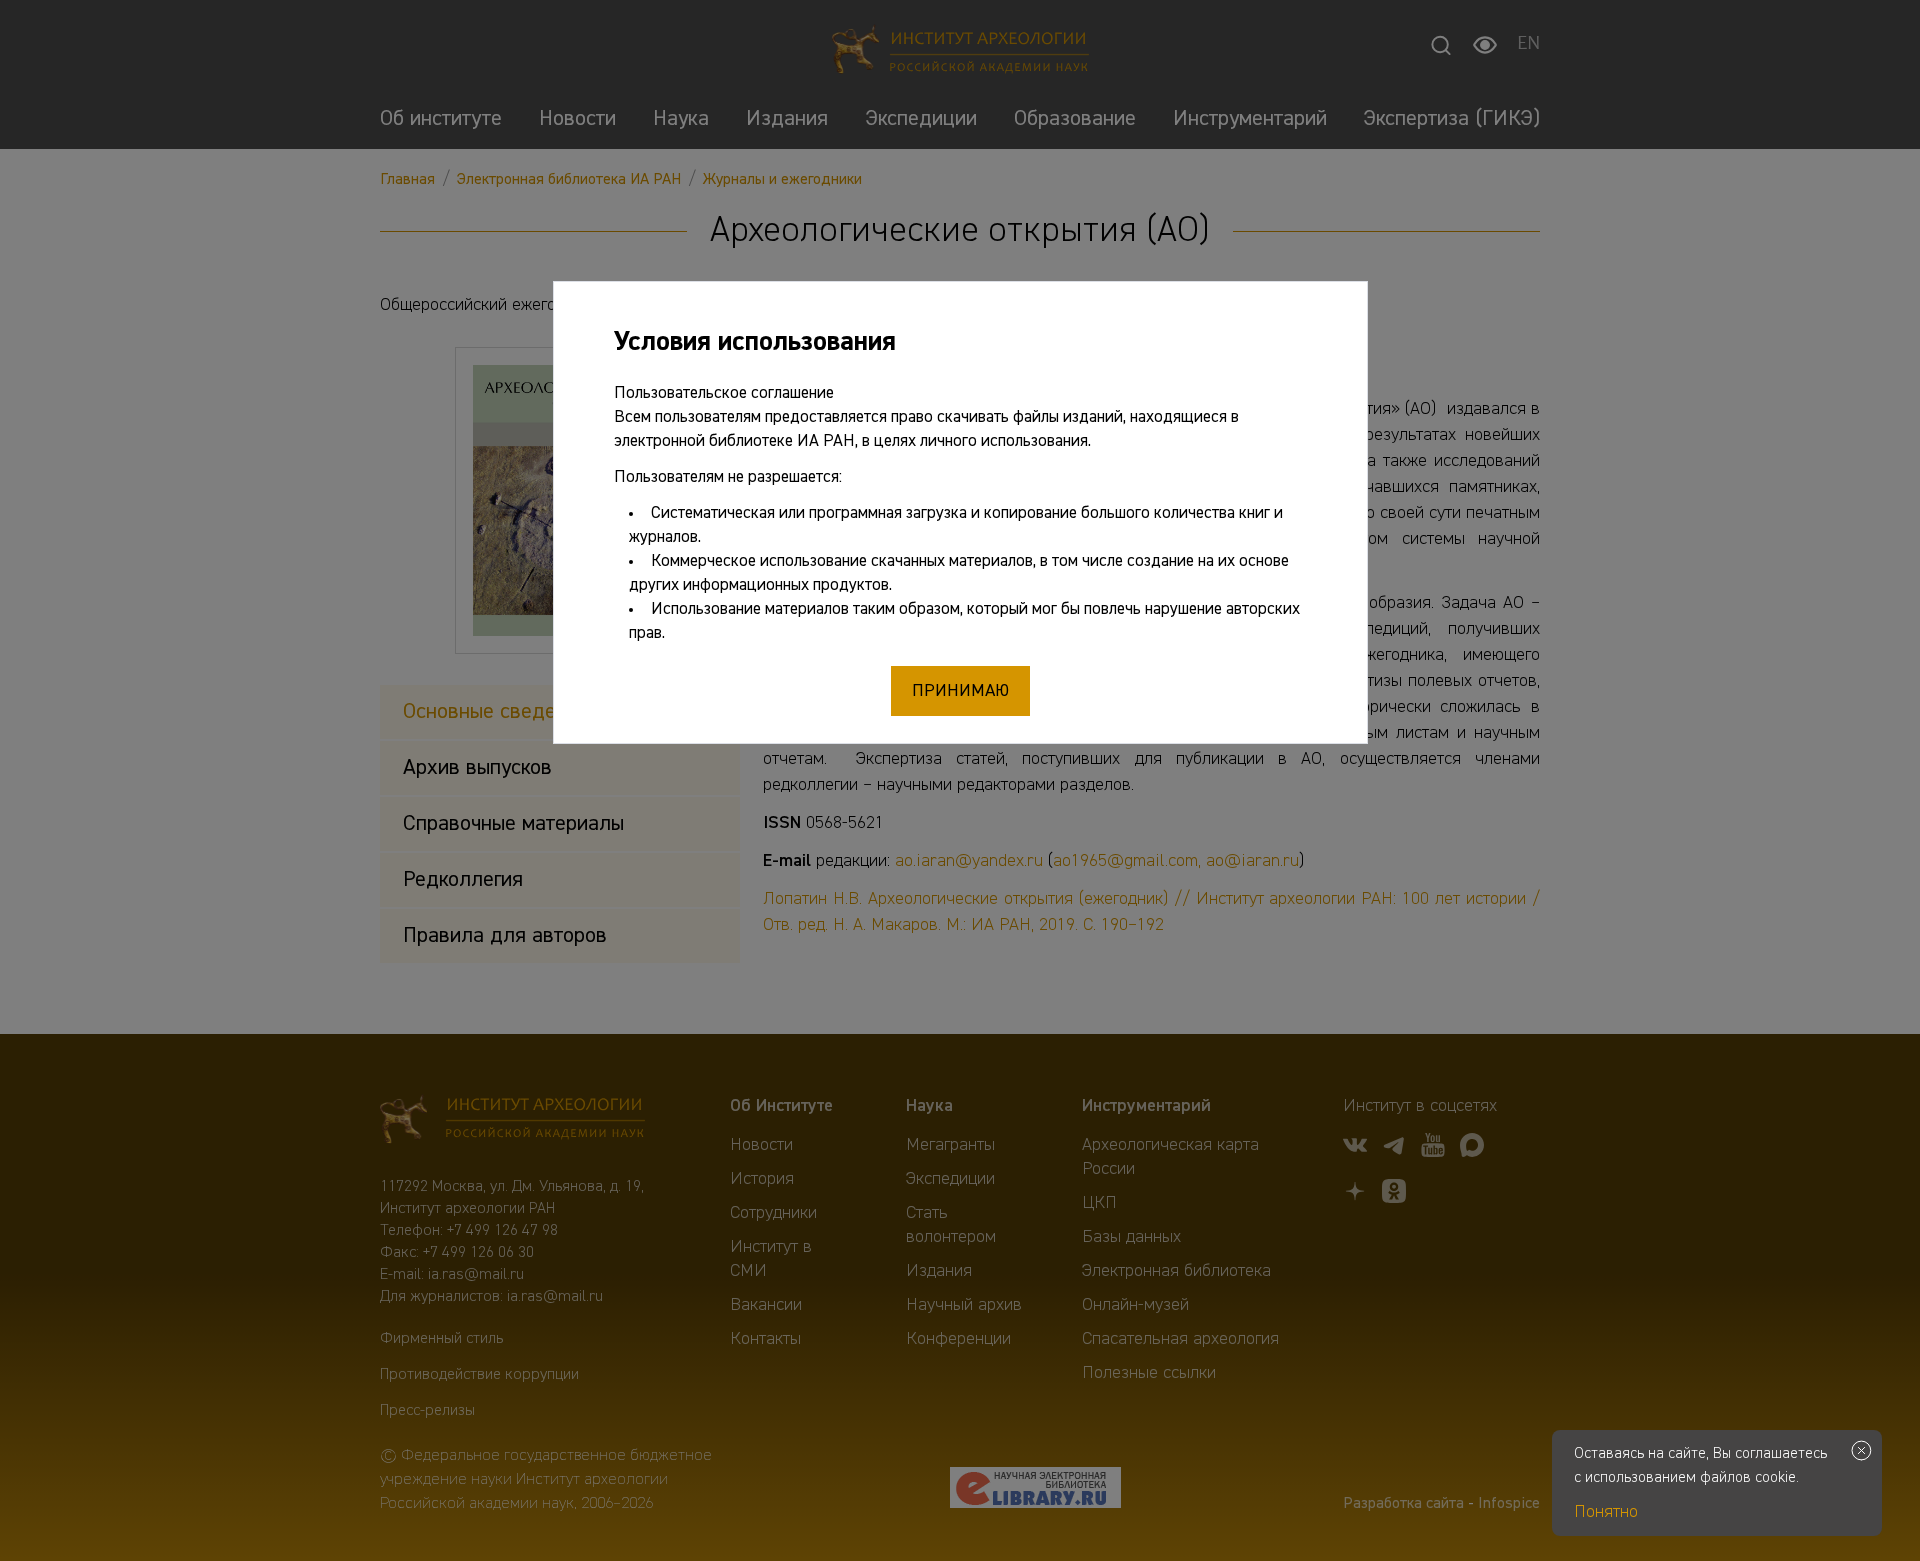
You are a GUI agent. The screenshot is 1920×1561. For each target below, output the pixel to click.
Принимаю (960, 691)
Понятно (1606, 1512)
